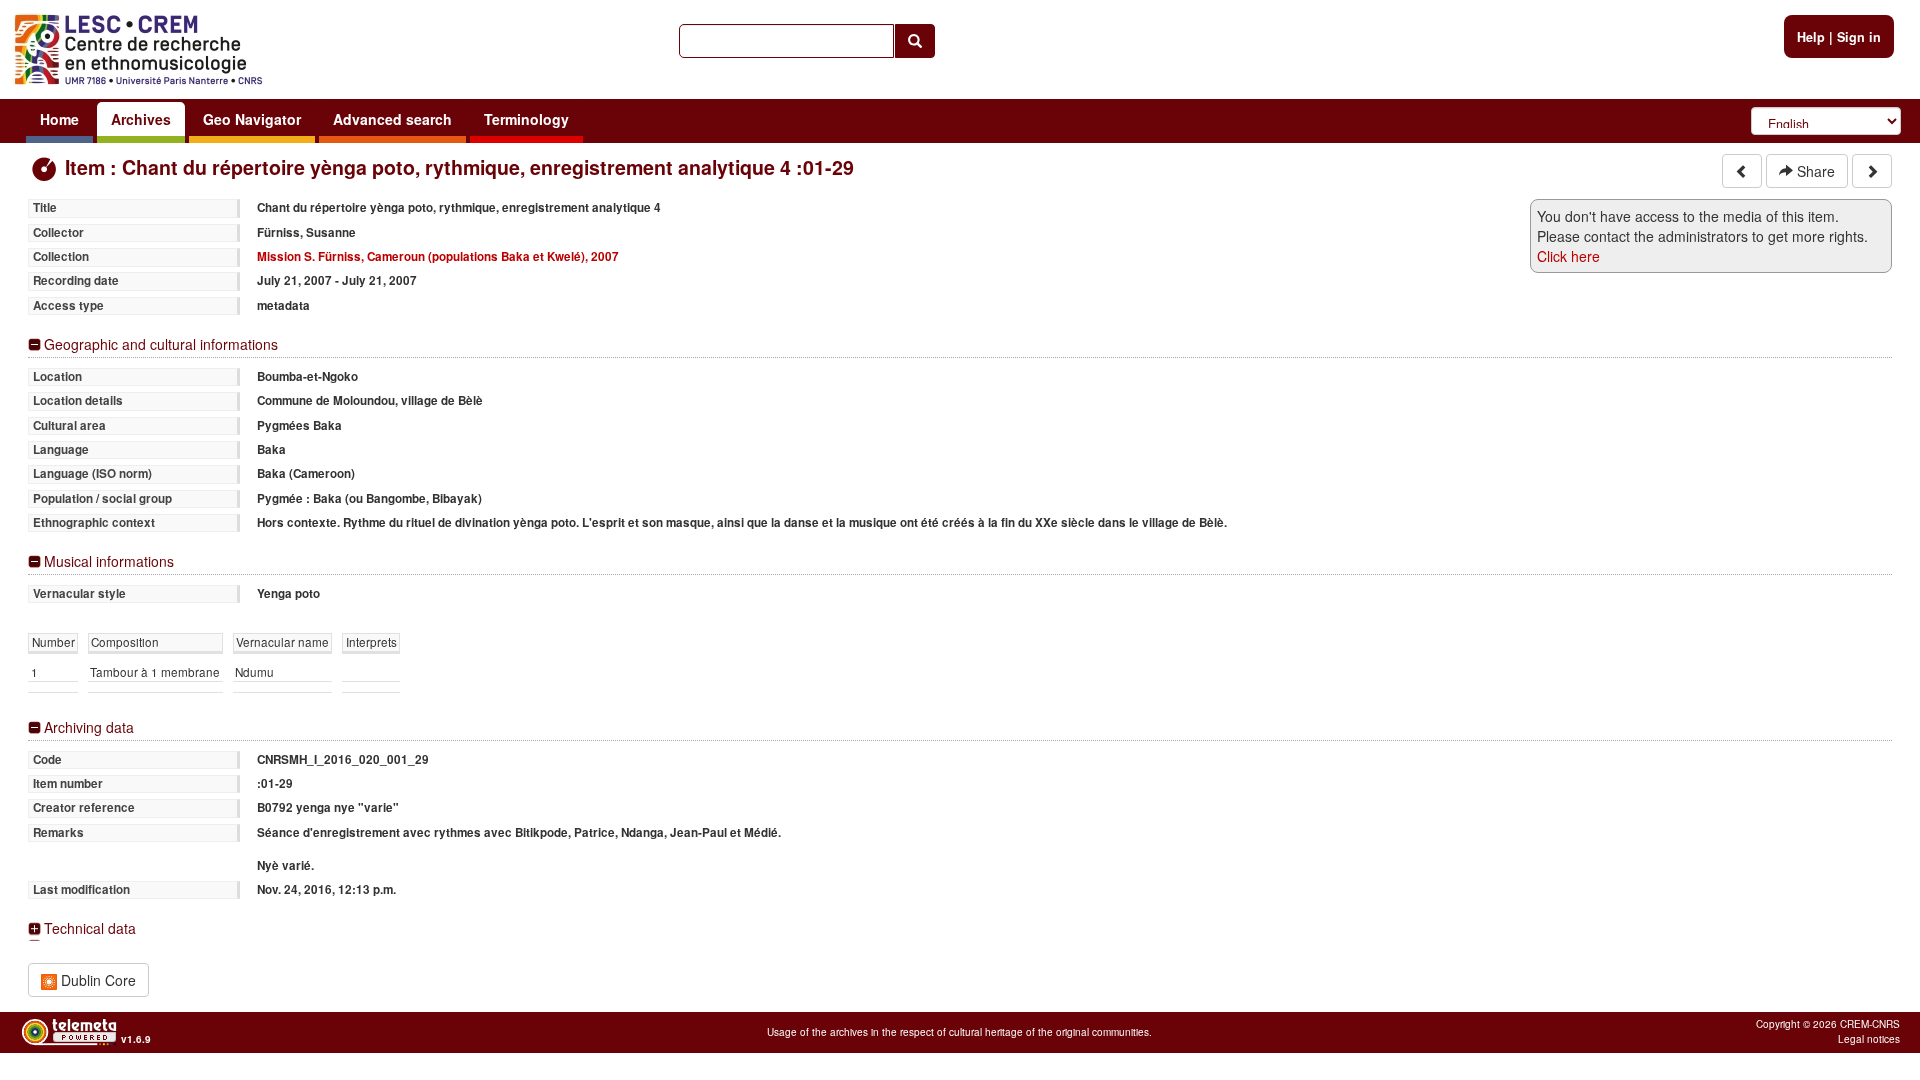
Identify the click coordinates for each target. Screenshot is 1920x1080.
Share (1814, 171)
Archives (141, 119)
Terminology (526, 119)
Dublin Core (96, 980)
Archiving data (89, 727)
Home (59, 119)
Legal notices (1869, 1039)
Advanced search (392, 119)
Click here (1568, 256)
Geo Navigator (252, 119)
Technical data (90, 928)
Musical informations (109, 561)
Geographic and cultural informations (161, 344)
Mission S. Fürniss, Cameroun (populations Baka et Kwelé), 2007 (438, 256)
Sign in (1859, 37)
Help (1811, 37)
